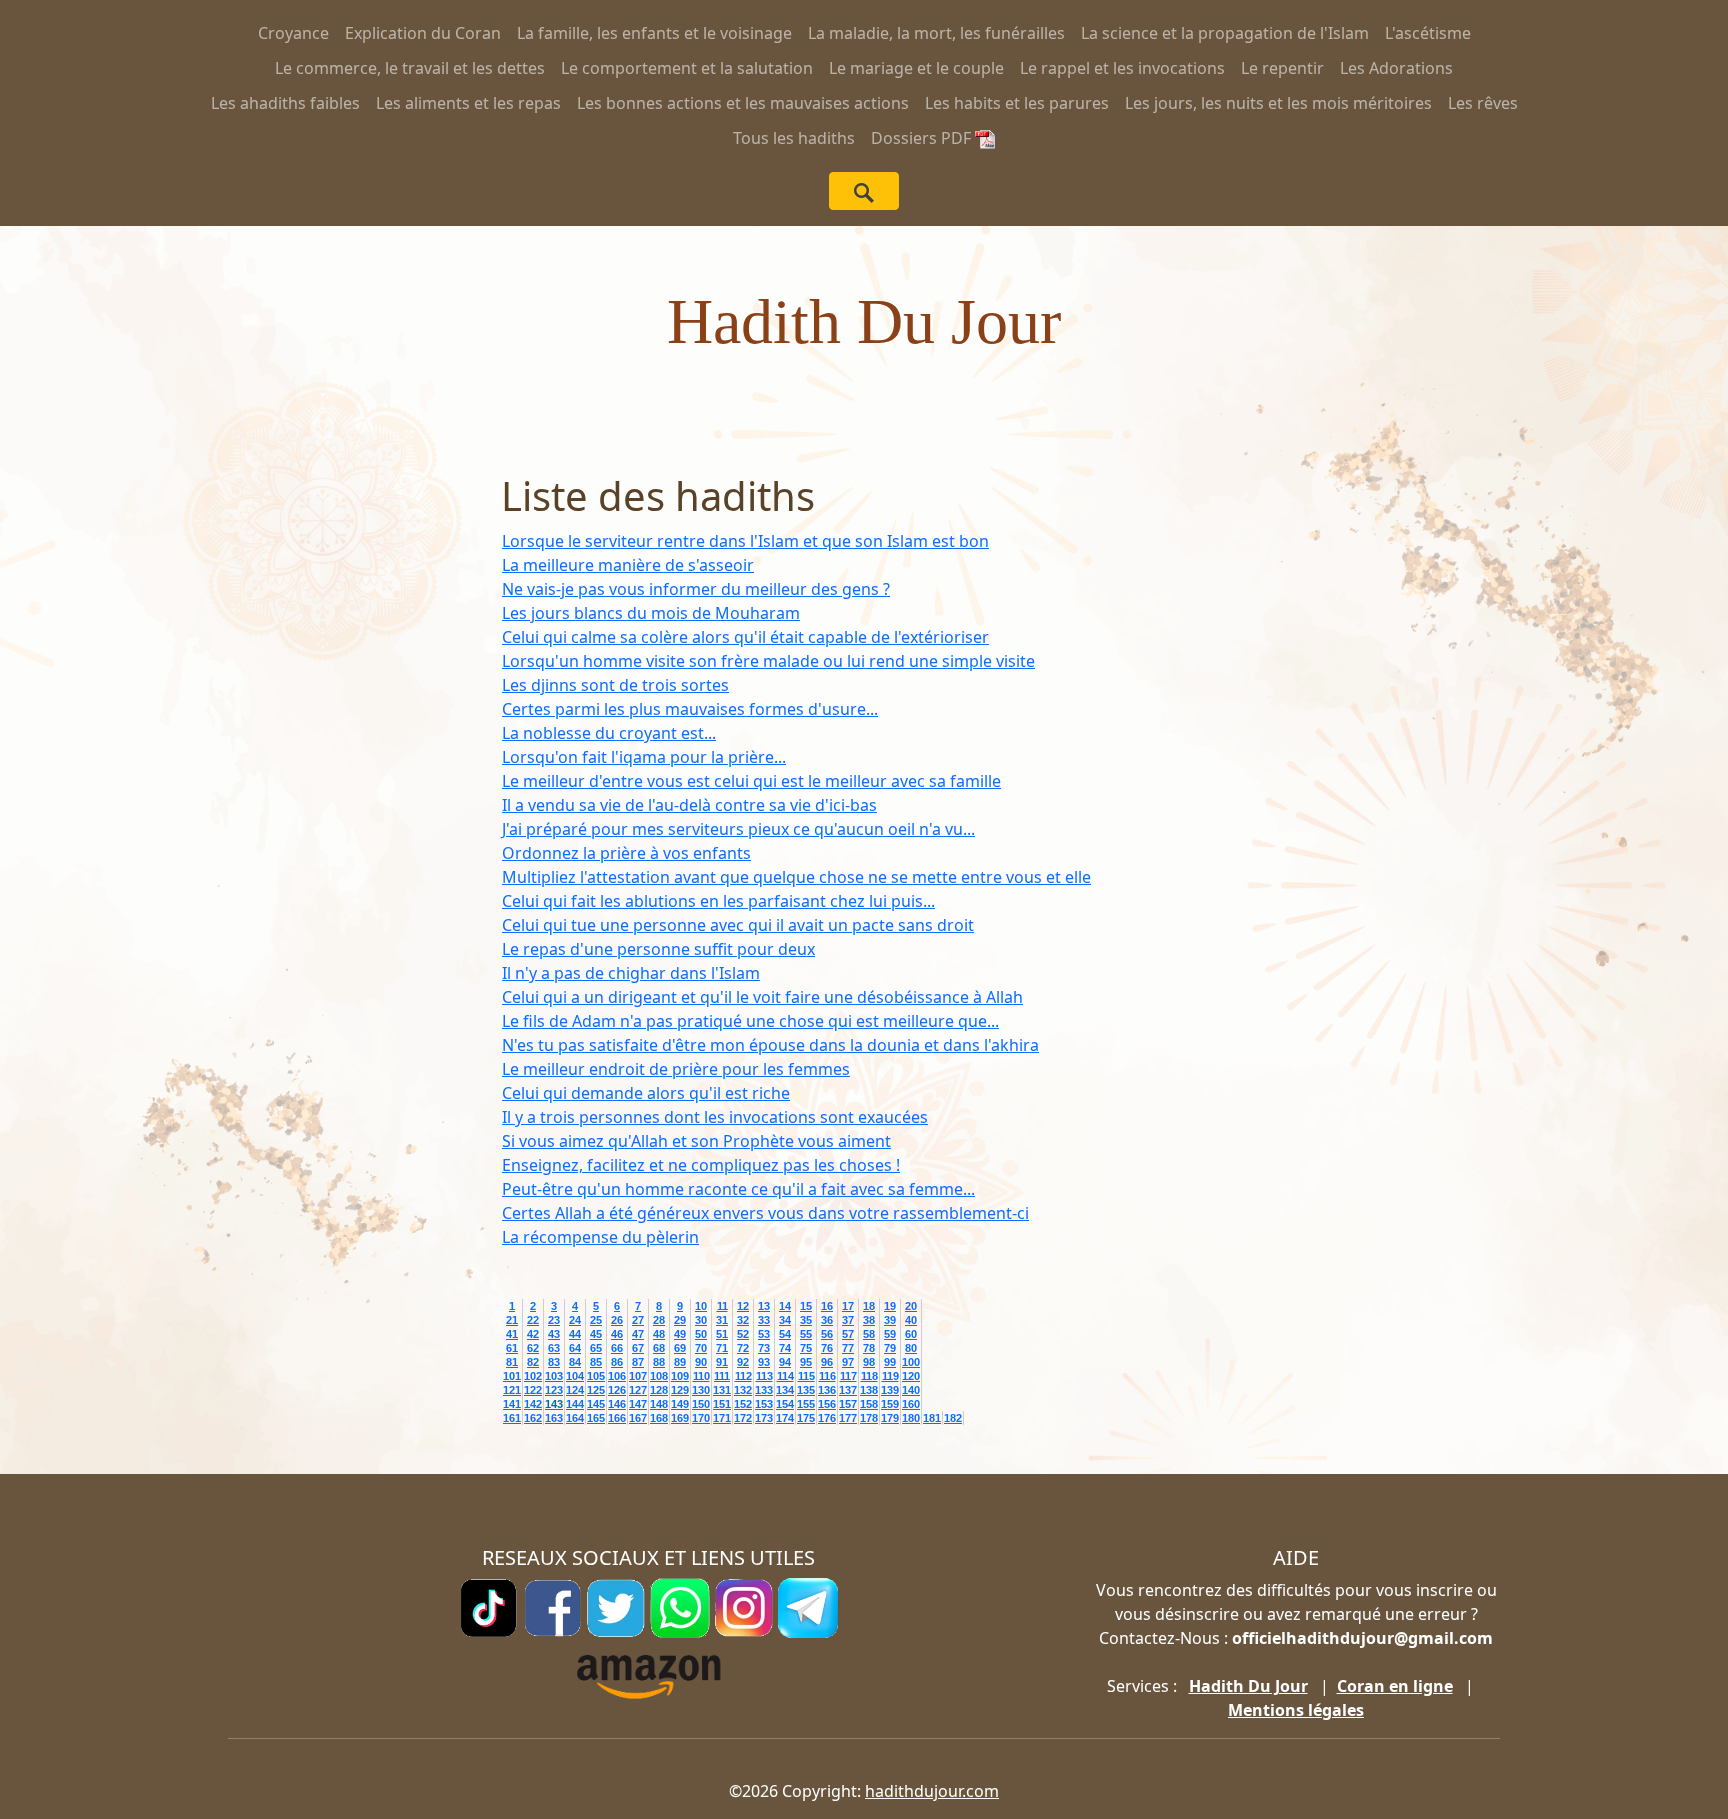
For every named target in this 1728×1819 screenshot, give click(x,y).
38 (869, 1320)
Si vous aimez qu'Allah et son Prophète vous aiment (696, 1141)
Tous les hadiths (794, 138)
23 (554, 1320)
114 (785, 1376)
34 (785, 1320)
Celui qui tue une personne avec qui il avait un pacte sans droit (738, 925)
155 (806, 1404)
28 (659, 1320)
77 (848, 1348)
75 (806, 1348)
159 (890, 1404)
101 (512, 1376)
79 (890, 1348)
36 (827, 1320)
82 (533, 1362)
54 (785, 1334)
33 (764, 1320)
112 (743, 1376)
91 (722, 1362)
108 (659, 1376)
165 (596, 1418)
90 (701, 1362)
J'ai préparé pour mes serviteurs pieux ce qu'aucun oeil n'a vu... (738, 829)
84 (575, 1362)
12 (743, 1306)
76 (827, 1348)
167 (638, 1418)
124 (575, 1390)
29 (680, 1320)
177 (848, 1418)
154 (785, 1404)
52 (743, 1334)
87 (638, 1362)
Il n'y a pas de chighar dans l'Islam (631, 973)
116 (827, 1376)
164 (575, 1418)
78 (869, 1348)
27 (638, 1320)
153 (764, 1404)
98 (869, 1362)
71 (722, 1348)
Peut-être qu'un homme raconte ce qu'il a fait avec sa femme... (738, 1189)
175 (806, 1418)
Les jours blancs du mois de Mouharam (651, 613)
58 (869, 1334)
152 (743, 1404)
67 (638, 1348)
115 (806, 1376)
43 (554, 1334)
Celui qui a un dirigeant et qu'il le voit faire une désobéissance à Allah (762, 997)
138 (869, 1390)
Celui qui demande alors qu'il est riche (646, 1093)
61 (512, 1348)
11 (722, 1306)
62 (533, 1348)
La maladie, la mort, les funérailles (936, 33)
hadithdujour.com (932, 1791)
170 (701, 1418)
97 (848, 1362)
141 (512, 1404)
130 (701, 1390)
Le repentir (1282, 68)
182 (953, 1418)
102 (533, 1376)
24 (575, 1320)
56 (827, 1334)
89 (680, 1362)
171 (722, 1418)
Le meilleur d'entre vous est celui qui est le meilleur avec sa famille (751, 781)
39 (890, 1320)
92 (743, 1362)
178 (869, 1418)
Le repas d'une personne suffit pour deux (658, 949)
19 (890, 1306)
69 (680, 1348)
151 (722, 1404)
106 (617, 1376)
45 (596, 1334)
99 (890, 1362)
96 (827, 1362)
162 (533, 1418)
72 (743, 1348)
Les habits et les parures (1017, 103)
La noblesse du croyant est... (609, 733)
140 (911, 1390)
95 (806, 1362)
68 (659, 1348)
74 (785, 1348)
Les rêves (1483, 103)
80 (911, 1348)
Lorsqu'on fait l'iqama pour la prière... (644, 757)
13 (764, 1306)
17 (848, 1306)
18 (869, 1306)
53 (764, 1334)
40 (911, 1320)
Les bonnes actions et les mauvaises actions (743, 103)
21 (512, 1320)
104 (575, 1376)
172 (743, 1418)
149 (680, 1404)
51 (722, 1334)
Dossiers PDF (923, 138)
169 (680, 1418)
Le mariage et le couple (916, 68)
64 (575, 1348)
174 (785, 1418)
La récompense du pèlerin (600, 1237)
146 (617, 1404)
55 (806, 1334)
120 (911, 1376)
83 (554, 1362)
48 (659, 1334)
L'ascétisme (1428, 33)
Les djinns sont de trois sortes (615, 685)
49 (680, 1334)
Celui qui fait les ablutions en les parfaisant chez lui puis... (718, 901)
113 (764, 1376)
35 (806, 1320)
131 (722, 1390)
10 (701, 1306)
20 (911, 1306)
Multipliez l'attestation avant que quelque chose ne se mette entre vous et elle (796, 877)
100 (911, 1362)
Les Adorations (1396, 68)
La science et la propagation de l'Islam (1225, 33)
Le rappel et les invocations (1122, 68)
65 (596, 1348)
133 (764, 1390)
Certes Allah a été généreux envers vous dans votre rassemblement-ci (765, 1213)
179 (890, 1418)
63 (554, 1348)
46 (617, 1334)
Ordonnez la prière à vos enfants (626, 853)
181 (932, 1418)
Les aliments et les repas (468, 103)
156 (827, 1404)
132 (743, 1390)
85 (596, 1362)
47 (638, 1334)
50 (701, 1334)
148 (659, 1404)
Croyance (293, 33)
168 (659, 1418)
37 (848, 1320)
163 (554, 1418)
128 (659, 1390)
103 (554, 1376)
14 (785, 1306)
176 (827, 1418)
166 (617, 1418)
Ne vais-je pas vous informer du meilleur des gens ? (696, 589)
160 (911, 1404)
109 (680, 1376)
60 (911, 1334)
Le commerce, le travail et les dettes (410, 68)
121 (512, 1390)
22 (533, 1320)
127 (638, 1390)
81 (512, 1362)
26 (617, 1320)
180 (911, 1418)
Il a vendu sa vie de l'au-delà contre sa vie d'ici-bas (689, 805)
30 (701, 1320)
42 (533, 1334)
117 (848, 1376)
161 (512, 1418)
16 (827, 1306)
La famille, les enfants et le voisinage (654, 33)
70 (701, 1348)
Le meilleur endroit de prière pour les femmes (676, 1069)
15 (806, 1306)
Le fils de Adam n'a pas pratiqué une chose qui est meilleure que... (750, 1021)
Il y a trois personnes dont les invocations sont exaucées (715, 1117)
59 (890, 1334)
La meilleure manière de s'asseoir (628, 565)
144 (575, 1404)
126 (617, 1390)
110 (701, 1376)
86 (617, 1362)
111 (722, 1376)
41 (512, 1334)
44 (575, 1334)
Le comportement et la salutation (687, 68)
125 (596, 1390)
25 (596, 1320)
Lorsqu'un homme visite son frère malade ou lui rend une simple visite (768, 661)
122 (533, 1390)
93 (764, 1362)
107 (638, 1376)
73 (764, 1348)
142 (533, 1404)
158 (869, 1404)
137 (848, 1390)
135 (806, 1390)
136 (827, 1390)
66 (617, 1348)
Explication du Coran (423, 33)
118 (869, 1376)
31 (722, 1320)
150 (701, 1404)
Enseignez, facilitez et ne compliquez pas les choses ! (701, 1165)
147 (638, 1404)
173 (764, 1418)
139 (890, 1390)
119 (890, 1376)
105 (596, 1376)
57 (848, 1334)
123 (554, 1390)
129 (680, 1390)
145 (596, 1404)
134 (785, 1390)
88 (659, 1362)
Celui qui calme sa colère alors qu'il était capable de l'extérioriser (745, 637)
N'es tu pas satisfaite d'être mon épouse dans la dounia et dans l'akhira (770, 1045)
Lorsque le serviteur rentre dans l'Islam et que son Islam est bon (745, 541)
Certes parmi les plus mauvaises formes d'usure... (690, 709)
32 (743, 1320)
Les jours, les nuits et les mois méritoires (1278, 103)
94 (785, 1362)
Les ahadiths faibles (285, 103)
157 (848, 1404)
